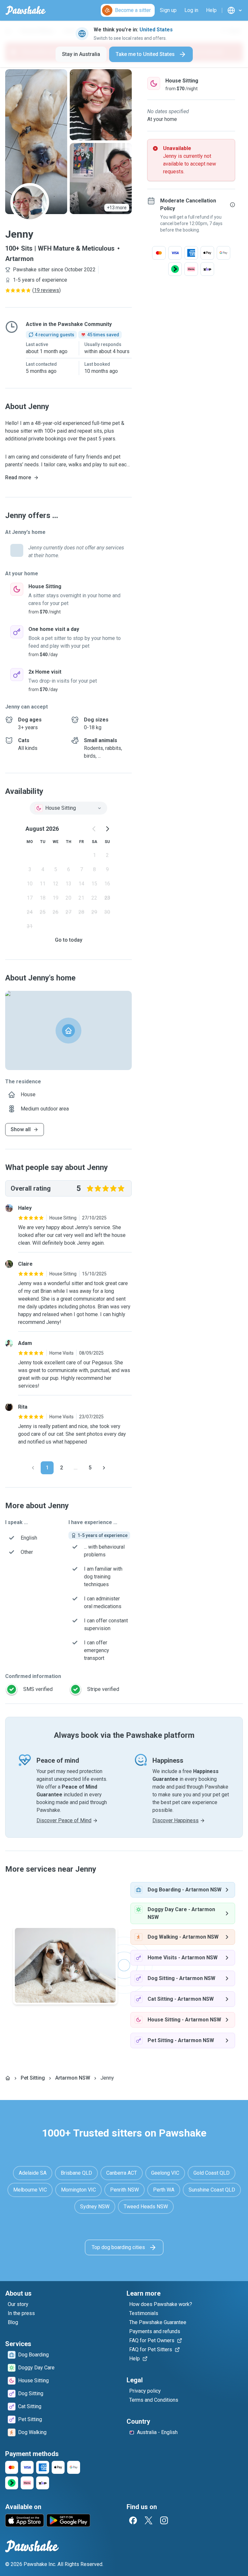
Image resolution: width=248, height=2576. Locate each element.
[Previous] (33, 1468)
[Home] (8, 2078)
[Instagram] (164, 2520)
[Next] (104, 1468)
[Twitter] (149, 2520)
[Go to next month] (107, 829)
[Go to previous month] (94, 829)
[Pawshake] (26, 10)
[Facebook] (133, 2520)
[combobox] (68, 808)
